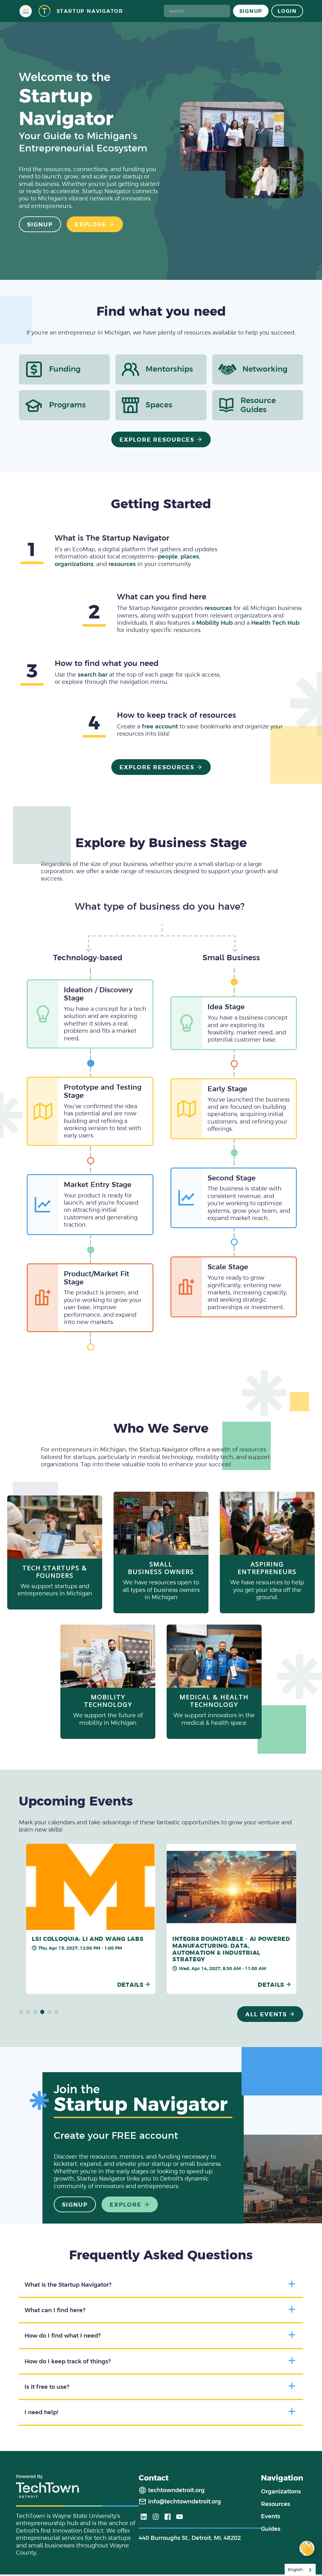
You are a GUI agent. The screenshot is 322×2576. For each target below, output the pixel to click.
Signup (251, 11)
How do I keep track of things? (68, 2361)
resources (122, 564)
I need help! (41, 2412)
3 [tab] (35, 2012)
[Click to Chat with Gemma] (307, 2548)
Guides (271, 2529)
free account (160, 726)
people (168, 556)
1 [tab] (21, 2012)
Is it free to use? (47, 2387)
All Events (266, 2014)
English (295, 2570)
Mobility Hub (214, 623)
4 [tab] (42, 2012)
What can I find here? (55, 2310)
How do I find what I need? (63, 2336)
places (190, 556)
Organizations (281, 2491)
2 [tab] (28, 2012)
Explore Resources (157, 440)
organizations (74, 564)
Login (287, 11)
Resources (276, 2504)
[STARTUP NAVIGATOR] (44, 11)
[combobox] (300, 2570)
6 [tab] (57, 2012)
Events (271, 2516)
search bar (93, 675)
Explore (91, 224)
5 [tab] (49, 2012)
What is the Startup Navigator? (68, 2285)
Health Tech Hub (275, 623)
